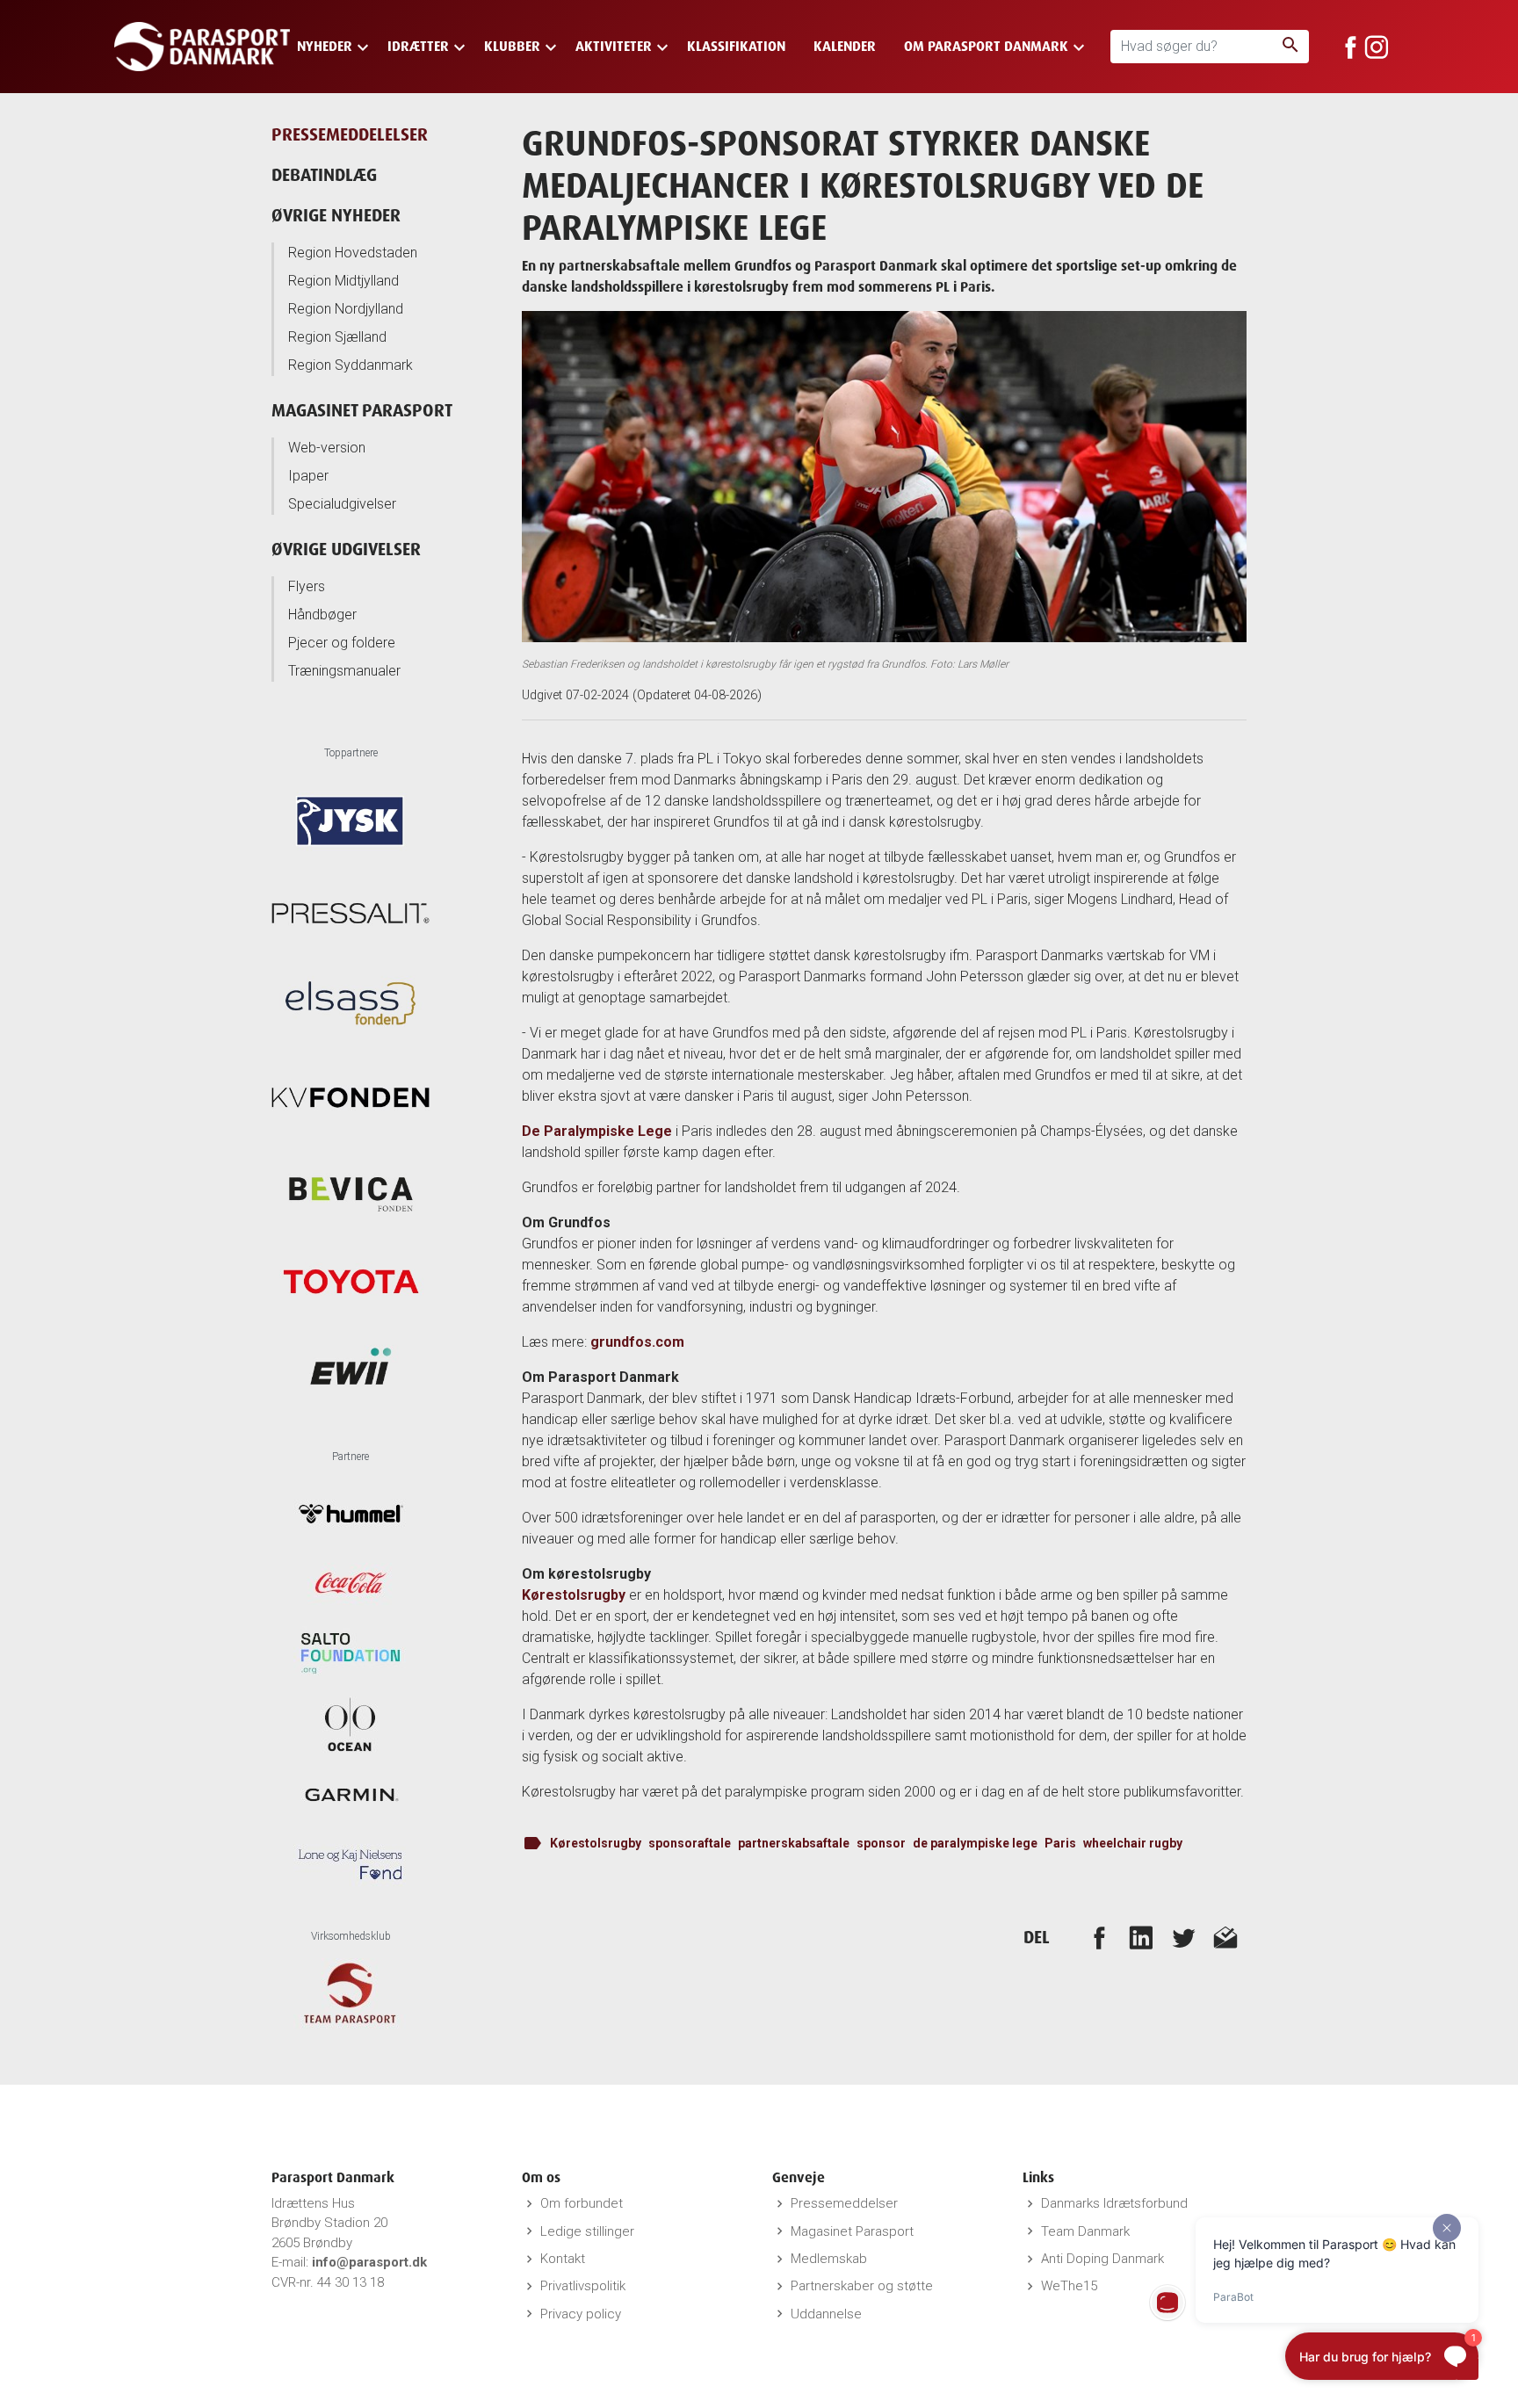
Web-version (327, 448)
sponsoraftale (690, 1843)
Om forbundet (582, 2203)
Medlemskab (829, 2259)
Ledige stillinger (587, 2231)
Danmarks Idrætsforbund (1114, 2203)
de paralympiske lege (975, 1843)
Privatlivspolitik (583, 2286)
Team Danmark (1085, 2231)
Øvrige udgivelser (346, 549)
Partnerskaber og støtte (862, 2286)
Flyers (307, 586)
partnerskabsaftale (794, 1843)
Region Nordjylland (346, 309)
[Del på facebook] (1099, 1937)
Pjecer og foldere (342, 643)
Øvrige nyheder (336, 215)
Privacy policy (581, 2314)
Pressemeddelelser (350, 134)
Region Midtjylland (343, 281)
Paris (1060, 1843)
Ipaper (308, 476)
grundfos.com (637, 1342)
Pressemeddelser (844, 2203)
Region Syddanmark (351, 365)
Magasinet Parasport (362, 410)
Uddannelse (826, 2314)
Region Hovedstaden (353, 253)
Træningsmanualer (344, 671)
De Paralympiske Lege (597, 1131)
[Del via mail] (1225, 1937)
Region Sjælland (337, 337)
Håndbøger (322, 615)
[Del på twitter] (1183, 1937)
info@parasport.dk (369, 2262)
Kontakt (563, 2259)
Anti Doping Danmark (1102, 2259)
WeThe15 (1069, 2286)
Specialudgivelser (342, 504)
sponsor (881, 1843)
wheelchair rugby (1133, 1843)
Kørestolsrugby (574, 1595)
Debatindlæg (324, 174)
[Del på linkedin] (1141, 1937)
